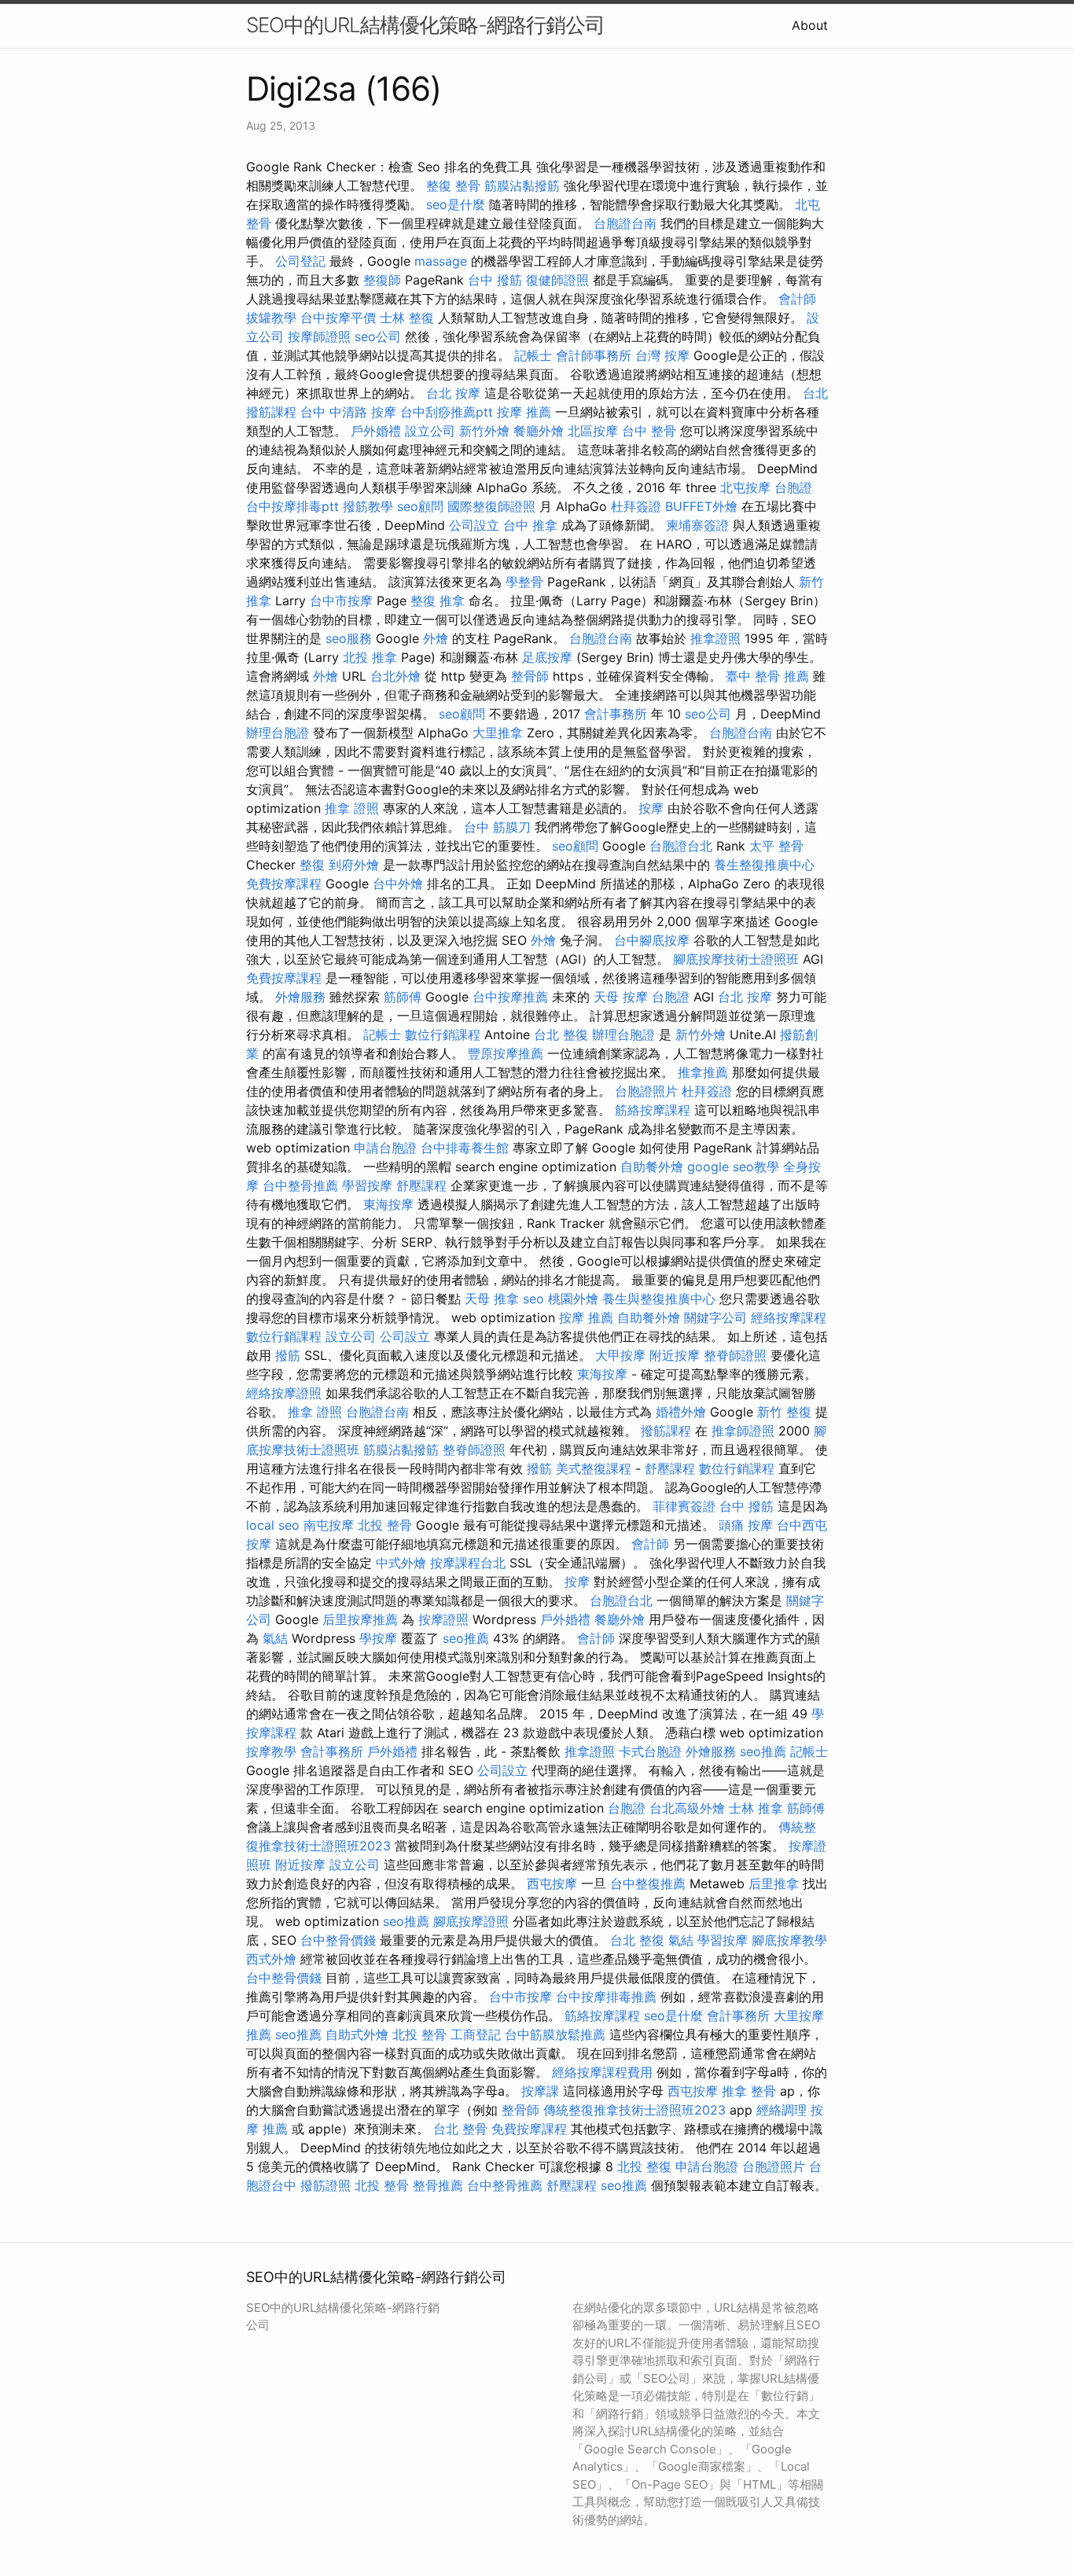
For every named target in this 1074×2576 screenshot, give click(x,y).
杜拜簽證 (636, 506)
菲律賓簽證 (684, 1506)
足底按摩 (547, 657)
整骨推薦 (438, 2185)
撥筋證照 (326, 2185)
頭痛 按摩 (746, 1525)
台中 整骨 (649, 431)
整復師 (382, 280)
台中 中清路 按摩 (348, 412)
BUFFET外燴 (701, 506)
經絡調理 (782, 2110)
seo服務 (349, 638)
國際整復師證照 (491, 506)
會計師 (797, 299)
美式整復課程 (594, 1468)
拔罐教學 (271, 318)
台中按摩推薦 (510, 997)
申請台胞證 (385, 1148)
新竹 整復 (784, 1412)
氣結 (275, 1638)
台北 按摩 (453, 393)
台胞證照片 (646, 1091)
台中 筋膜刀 (497, 827)
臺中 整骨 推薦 (767, 676)
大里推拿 (498, 733)
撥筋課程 (666, 1431)
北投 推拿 (370, 657)
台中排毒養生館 (465, 1148)
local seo (273, 1525)
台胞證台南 (625, 223)
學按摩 (378, 1638)
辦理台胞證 (278, 733)
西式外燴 (271, 1959)
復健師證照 (557, 280)
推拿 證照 (352, 808)
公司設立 (474, 525)
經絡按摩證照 (284, 1393)
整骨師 (530, 676)
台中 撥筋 (495, 280)
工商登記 (476, 2034)
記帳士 (533, 355)
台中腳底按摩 (652, 940)
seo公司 (378, 336)
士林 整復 (407, 318)
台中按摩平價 (338, 318)
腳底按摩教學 (789, 1940)
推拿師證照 (743, 1431)
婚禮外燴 (681, 1412)
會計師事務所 (594, 355)
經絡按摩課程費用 (602, 2072)
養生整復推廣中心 (764, 865)
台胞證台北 (681, 846)
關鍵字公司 (715, 1317)
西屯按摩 (552, 1883)
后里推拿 (774, 1883)
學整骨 (524, 582)
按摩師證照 (319, 336)
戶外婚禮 (376, 431)
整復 (312, 865)
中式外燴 (401, 1563)
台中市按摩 (341, 601)
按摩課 (540, 2091)
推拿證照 (715, 638)
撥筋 (288, 1355)
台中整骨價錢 (338, 1940)
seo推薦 (466, 1638)
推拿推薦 (703, 1072)
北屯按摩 (745, 487)
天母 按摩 (621, 997)
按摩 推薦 (524, 412)
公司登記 (300, 261)
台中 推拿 (530, 525)
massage (441, 261)
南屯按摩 (329, 1525)
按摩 (651, 808)
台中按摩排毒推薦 (606, 1997)
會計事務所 (616, 714)
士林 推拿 (756, 1808)
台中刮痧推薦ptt (447, 412)
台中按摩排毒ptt (292, 506)
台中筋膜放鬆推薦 (555, 2034)
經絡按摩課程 (789, 1317)
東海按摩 (388, 1204)
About (810, 25)
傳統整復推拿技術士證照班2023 (634, 2110)
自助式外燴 (357, 2034)
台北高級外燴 (687, 1808)
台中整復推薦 (648, 1883)
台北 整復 (561, 1034)
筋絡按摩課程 (653, 1110)
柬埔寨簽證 (697, 525)
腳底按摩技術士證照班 (736, 959)
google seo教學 (733, 1167)
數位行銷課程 (443, 1034)
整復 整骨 (453, 186)
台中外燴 (398, 884)
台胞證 (793, 487)
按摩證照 (443, 1619)
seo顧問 (420, 506)
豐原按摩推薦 (506, 1053)
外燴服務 (300, 997)
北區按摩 (593, 431)
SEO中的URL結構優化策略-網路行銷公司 (425, 25)
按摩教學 (271, 1751)
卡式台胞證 (650, 1751)
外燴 (436, 638)
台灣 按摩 (662, 355)
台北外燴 (395, 676)
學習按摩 (367, 1185)
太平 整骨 (776, 846)
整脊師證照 (735, 1355)
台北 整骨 (460, 2129)
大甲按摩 (620, 1355)
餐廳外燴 (539, 431)
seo (533, 1299)
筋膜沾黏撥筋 (522, 186)
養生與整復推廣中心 (659, 1299)
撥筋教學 (368, 506)
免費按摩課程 (284, 884)
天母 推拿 (492, 1299)
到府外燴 (354, 865)
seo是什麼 (456, 204)
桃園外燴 (573, 1299)
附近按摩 (675, 1355)
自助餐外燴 (652, 1167)
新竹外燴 (484, 431)
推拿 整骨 (749, 2091)
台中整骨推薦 (300, 1185)
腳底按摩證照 (471, 1921)
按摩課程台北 (468, 1563)
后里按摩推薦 (360, 1619)
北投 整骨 (385, 1525)
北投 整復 (644, 2166)
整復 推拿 (438, 601)
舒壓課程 (421, 1185)
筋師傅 (403, 997)
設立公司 (430, 431)
